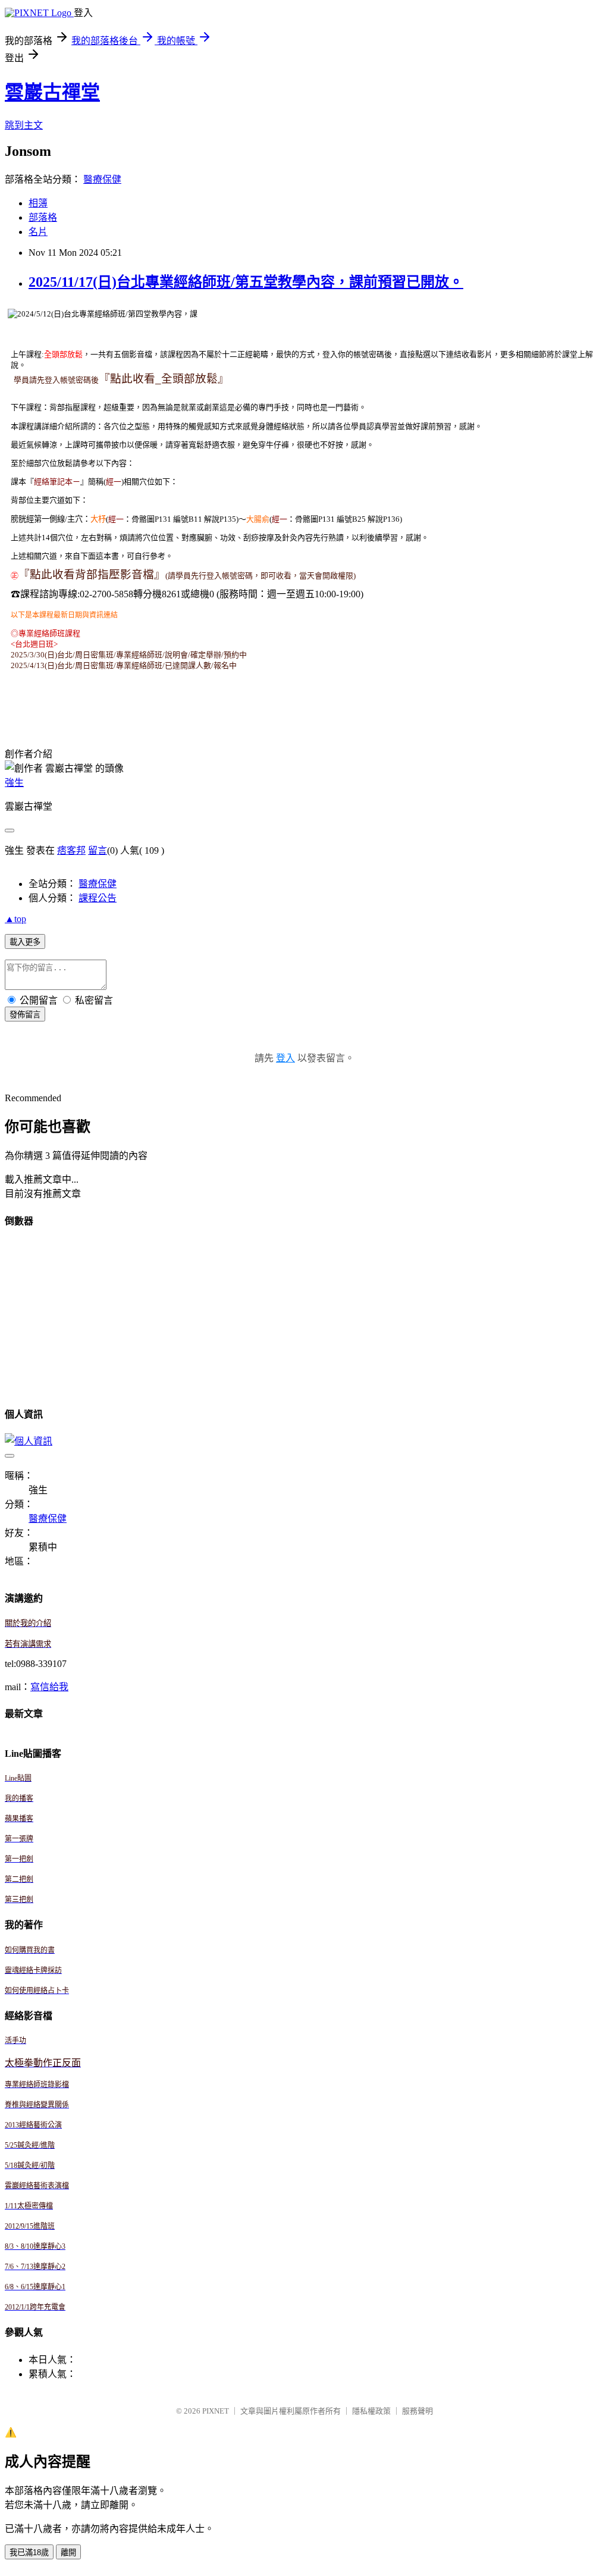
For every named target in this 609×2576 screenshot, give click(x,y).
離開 (68, 2553)
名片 (38, 232)
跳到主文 (24, 125)
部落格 (43, 217)
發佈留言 (25, 1015)
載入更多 (25, 942)
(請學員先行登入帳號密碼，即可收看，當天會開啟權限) (260, 576)
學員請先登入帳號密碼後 (56, 380)
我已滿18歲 (29, 2553)
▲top (15, 919)
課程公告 (98, 898)
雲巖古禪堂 (52, 92)
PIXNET (216, 2411)
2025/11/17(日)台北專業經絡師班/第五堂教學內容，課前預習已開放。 (246, 282)
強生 (14, 783)
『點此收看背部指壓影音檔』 (92, 574)
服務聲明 (417, 2411)
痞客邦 (71, 850)
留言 (98, 850)
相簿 (38, 203)
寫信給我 (49, 1687)
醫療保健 (102, 179)
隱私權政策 (371, 2411)
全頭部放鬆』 (195, 379)
